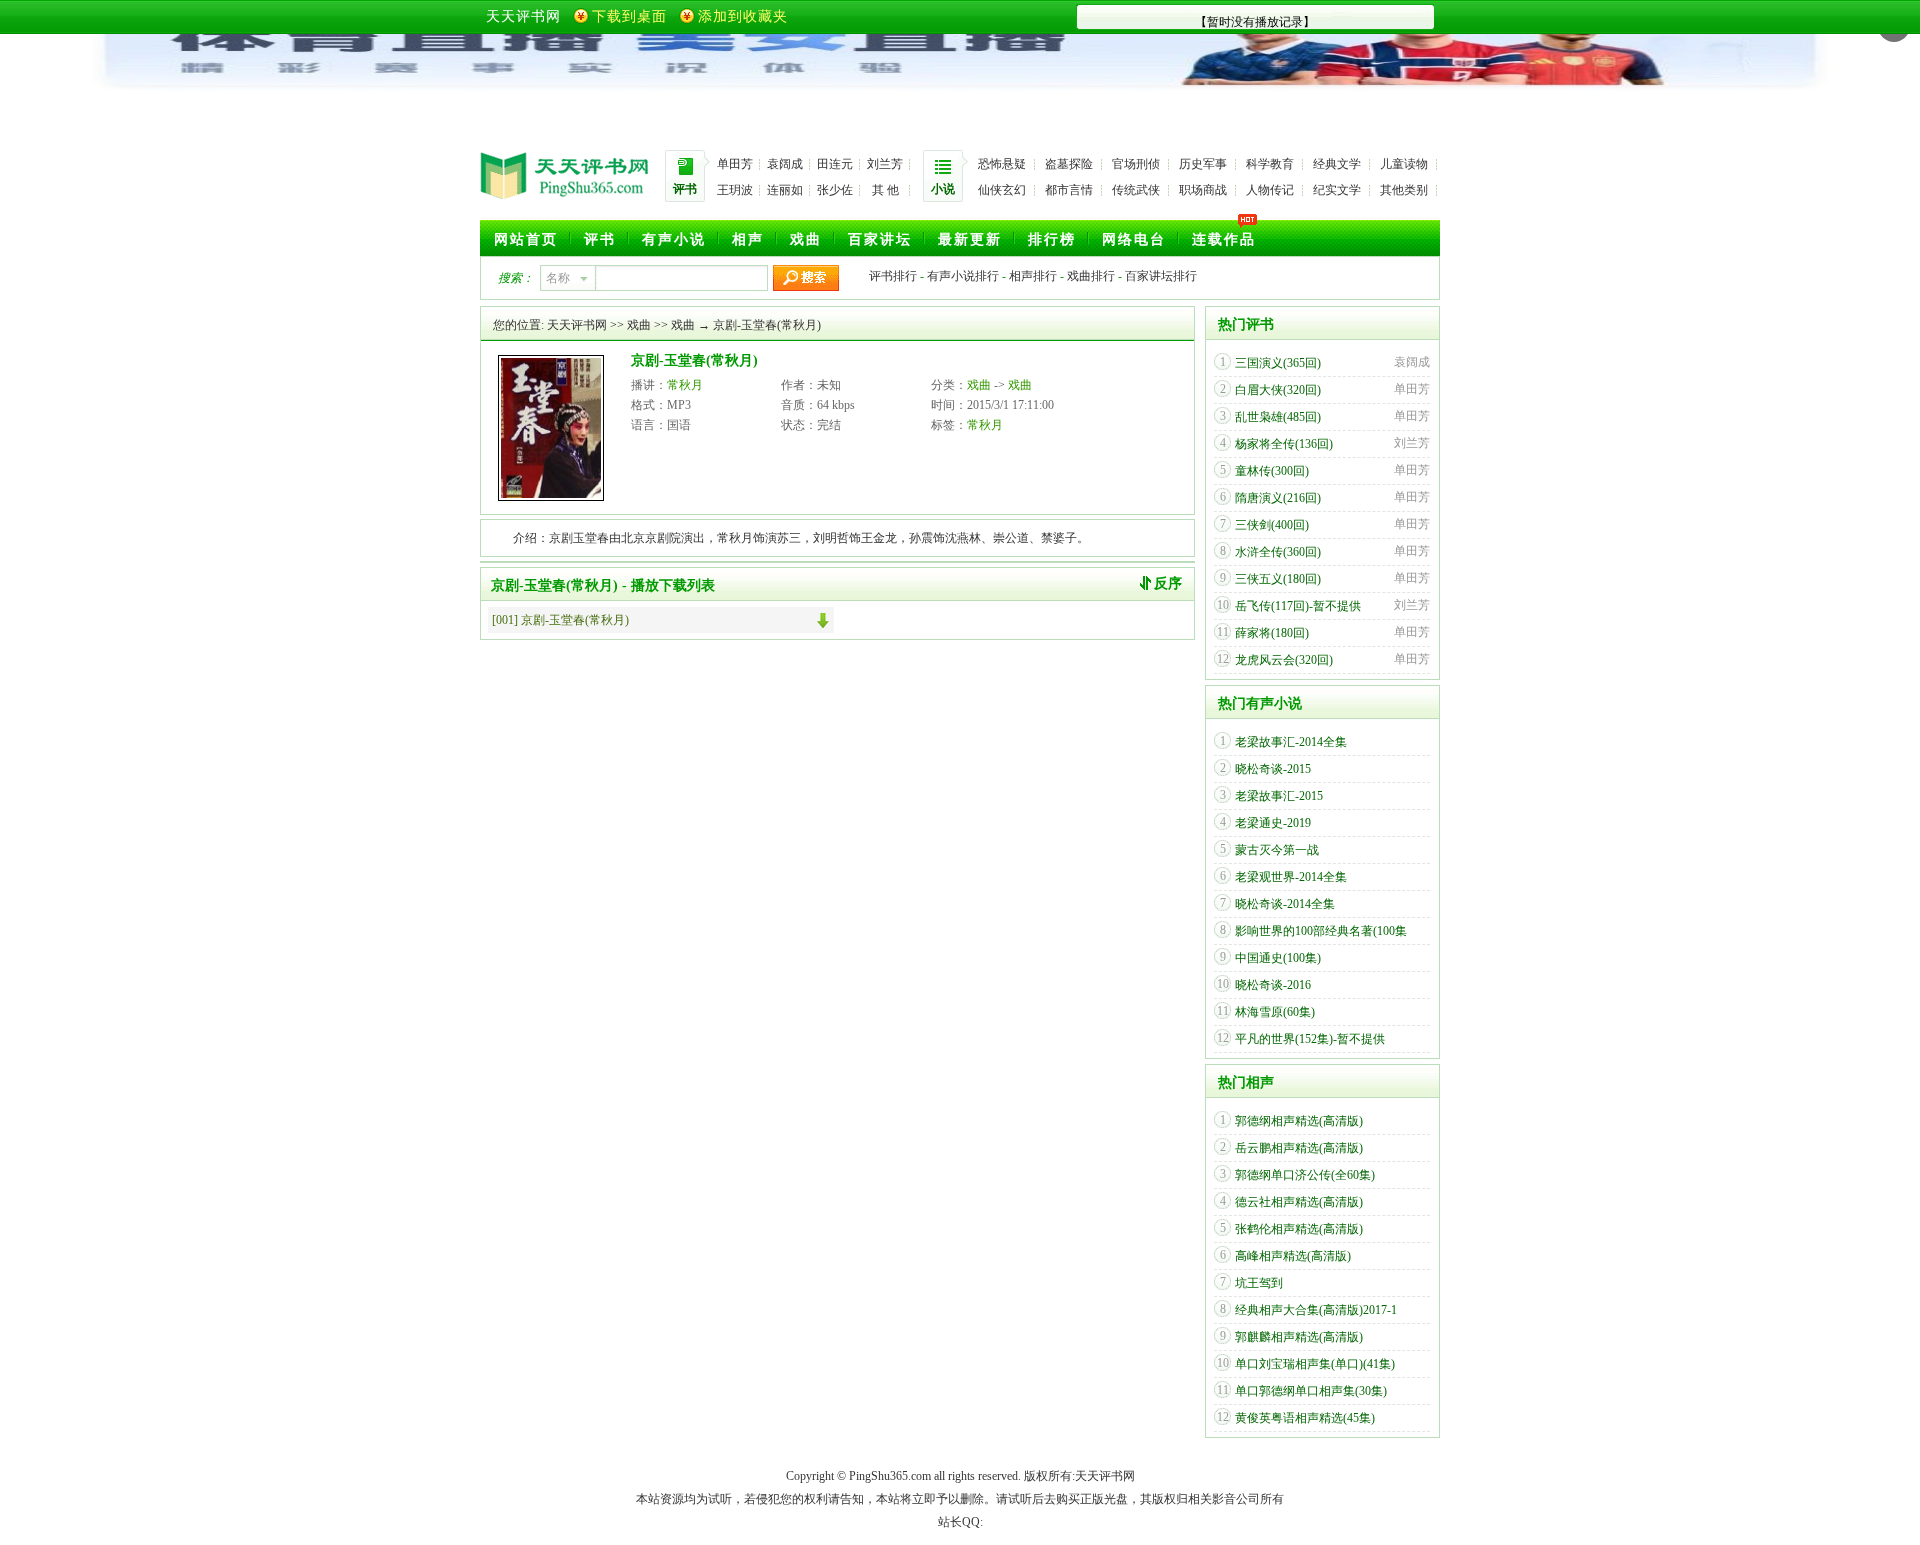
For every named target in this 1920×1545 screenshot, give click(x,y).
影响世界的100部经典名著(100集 (1321, 931)
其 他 (885, 190)
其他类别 (1404, 190)
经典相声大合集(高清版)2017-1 (1316, 1310)
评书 (600, 239)
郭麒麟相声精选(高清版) (1299, 1337)
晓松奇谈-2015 (1273, 769)
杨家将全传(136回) (1284, 444)
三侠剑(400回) (1272, 525)
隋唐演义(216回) (1278, 498)
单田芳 (735, 164)
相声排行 (1033, 276)
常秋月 (685, 385)
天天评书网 (523, 16)
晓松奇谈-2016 (1273, 985)
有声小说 (674, 239)
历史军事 (1203, 164)
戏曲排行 (1091, 276)
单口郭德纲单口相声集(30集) (1311, 1391)
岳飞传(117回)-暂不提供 (1298, 606)
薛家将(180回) (1272, 633)
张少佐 (835, 190)
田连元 (835, 164)
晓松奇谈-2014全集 (1285, 904)
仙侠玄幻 (1002, 190)
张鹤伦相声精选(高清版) (1299, 1229)
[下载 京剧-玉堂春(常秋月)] (825, 620)
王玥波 (735, 190)
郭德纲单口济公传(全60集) (1305, 1175)
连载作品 (1224, 239)
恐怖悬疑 (1002, 164)
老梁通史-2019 (1273, 823)
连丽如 (785, 190)
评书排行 (893, 276)
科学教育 (1270, 164)
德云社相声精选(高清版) (1299, 1202)
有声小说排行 (963, 276)
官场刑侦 (1136, 164)
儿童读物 (1404, 164)
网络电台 (1134, 239)
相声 (748, 239)
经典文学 (1337, 164)
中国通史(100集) (1278, 958)
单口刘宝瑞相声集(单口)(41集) (1315, 1364)
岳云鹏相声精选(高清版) (1299, 1148)
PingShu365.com (890, 1476)
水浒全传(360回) (1278, 552)
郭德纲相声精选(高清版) (1299, 1121)
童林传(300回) (1272, 471)
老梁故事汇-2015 (1279, 796)
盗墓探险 (1069, 164)
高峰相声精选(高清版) (1293, 1256)
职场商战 (1203, 190)
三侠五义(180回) (1278, 579)
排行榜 (1052, 239)
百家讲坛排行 (1161, 276)
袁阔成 (785, 164)
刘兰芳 (885, 164)
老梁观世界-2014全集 (1291, 877)
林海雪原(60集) (1275, 1012)
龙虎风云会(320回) (1284, 660)
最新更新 (970, 239)
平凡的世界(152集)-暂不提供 (1310, 1039)
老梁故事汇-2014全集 (1291, 742)
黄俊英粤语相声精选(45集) (1305, 1418)
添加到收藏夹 (743, 16)
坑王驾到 (1259, 1283)
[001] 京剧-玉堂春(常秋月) (560, 620)
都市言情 (1069, 190)
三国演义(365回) (1278, 363)
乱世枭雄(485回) (1278, 417)
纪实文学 (1337, 190)
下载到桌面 (629, 16)
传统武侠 (1136, 190)
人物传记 (1270, 190)
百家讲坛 (880, 239)
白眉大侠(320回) (1278, 390)
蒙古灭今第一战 (1277, 850)
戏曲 (806, 239)
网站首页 (526, 239)
